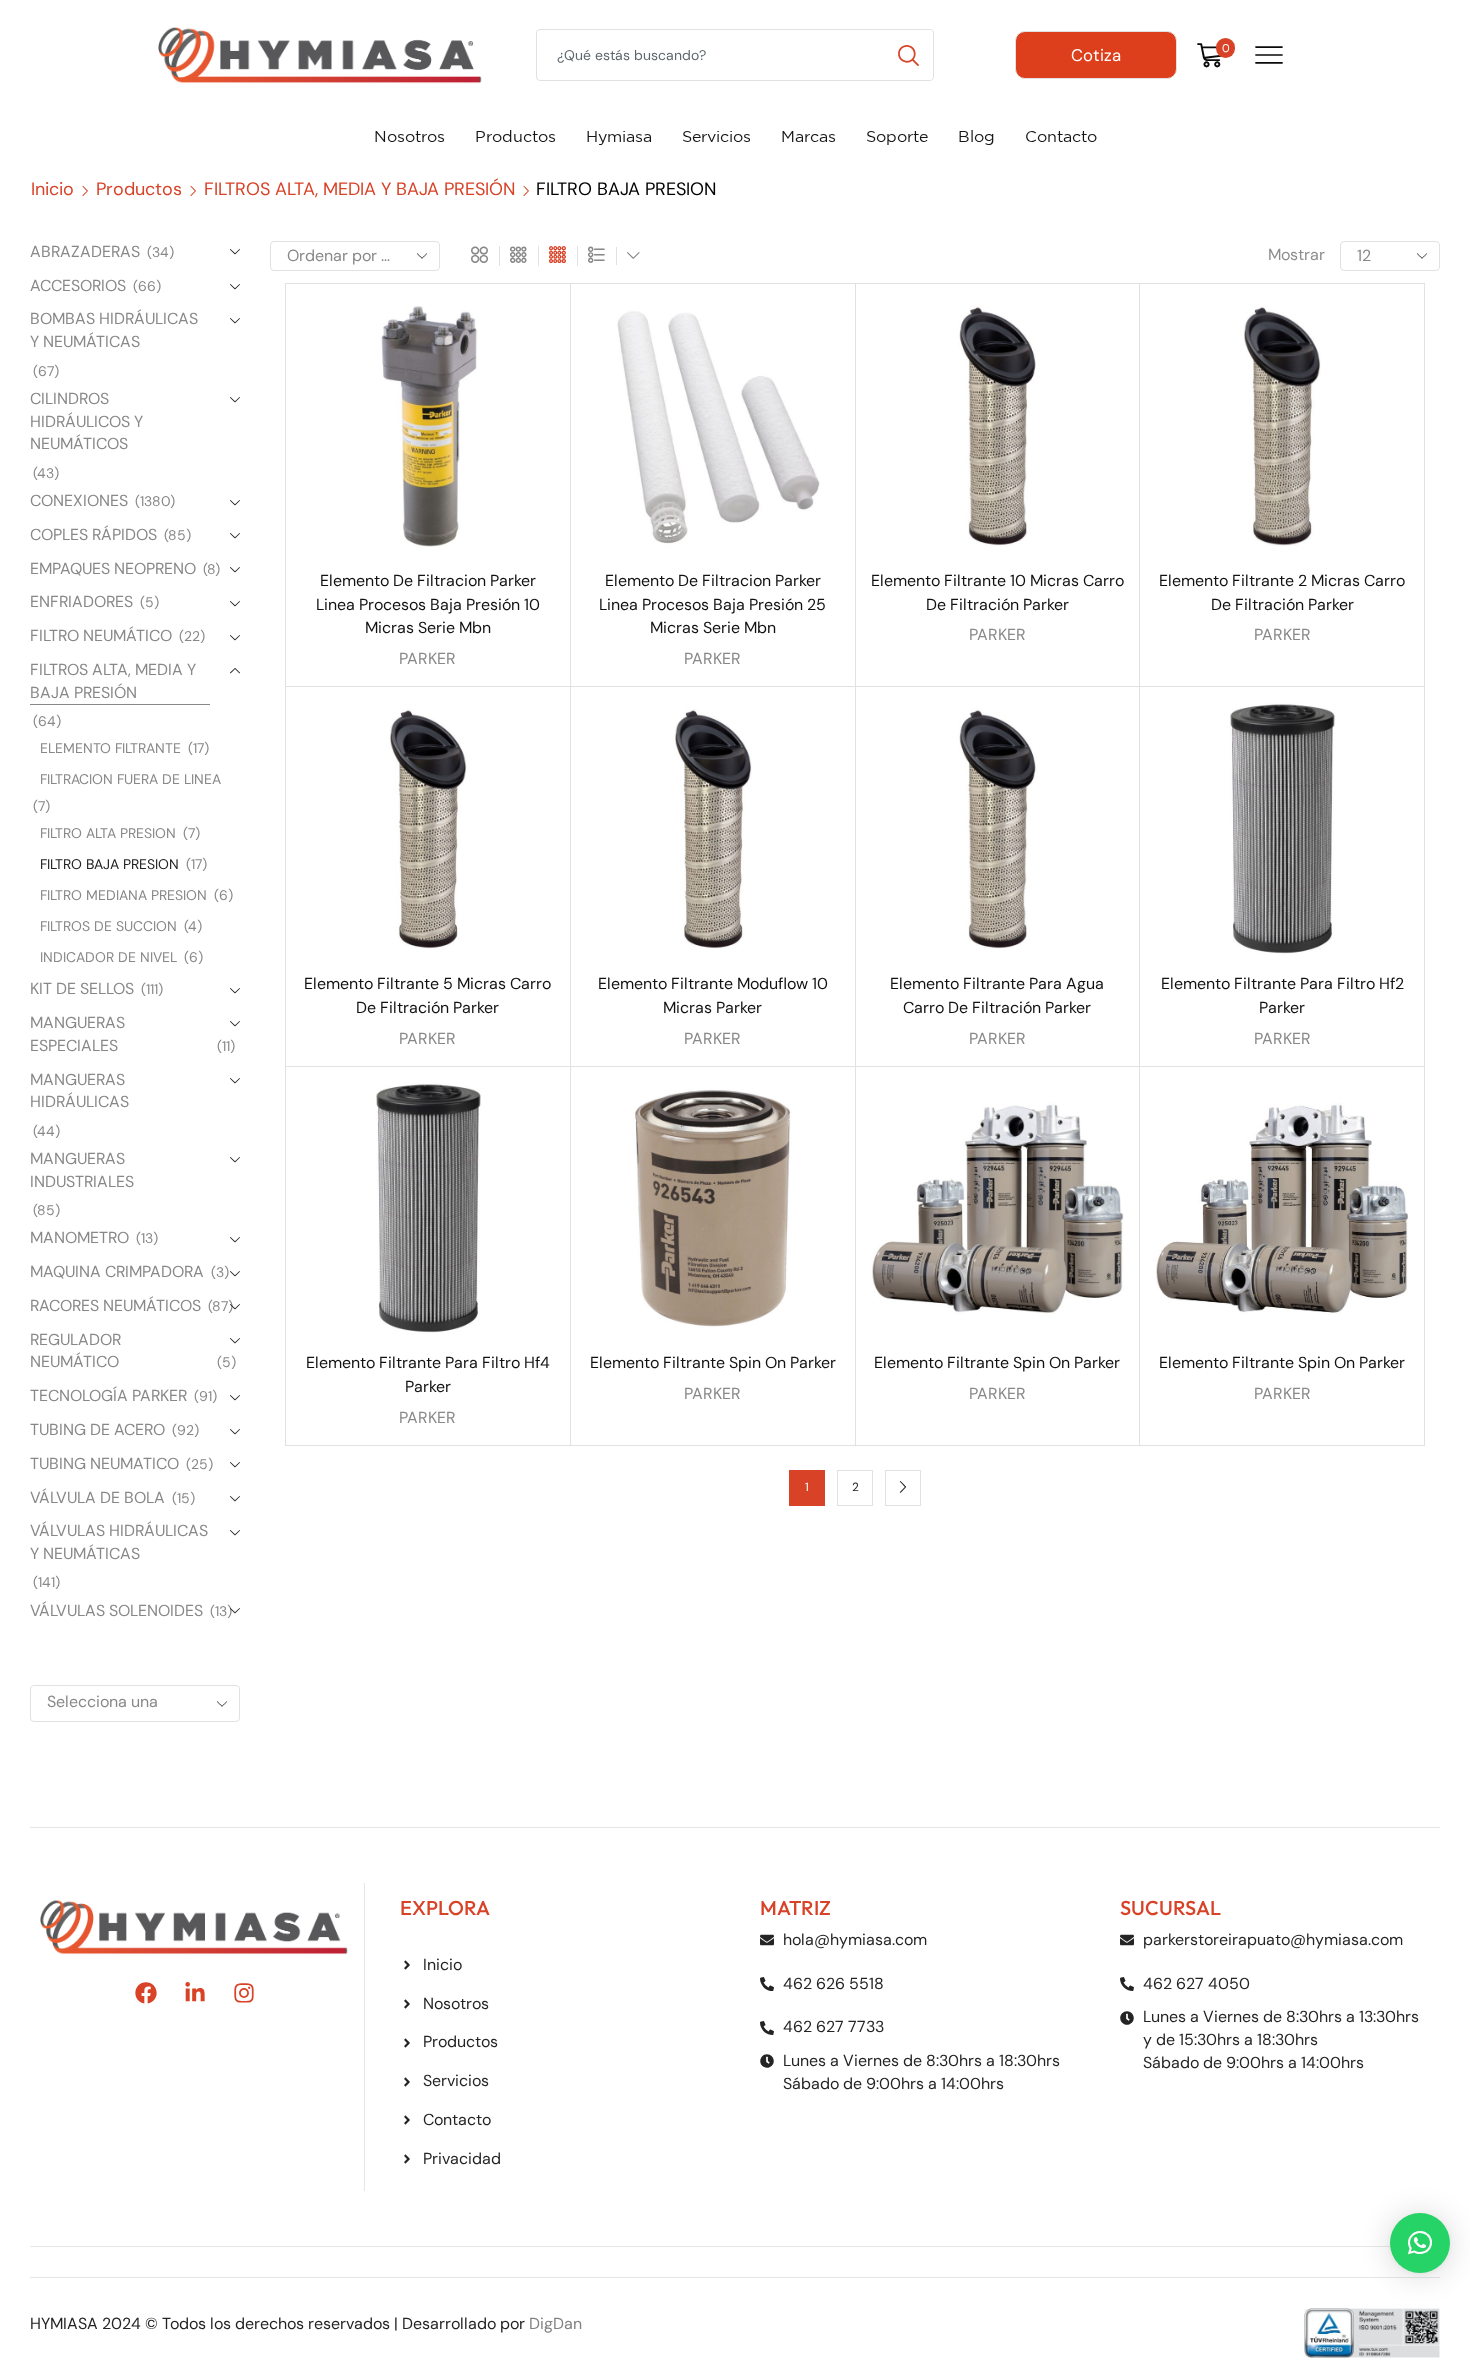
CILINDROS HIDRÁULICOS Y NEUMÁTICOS (86, 421)
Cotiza (1096, 55)
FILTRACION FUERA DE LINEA (130, 779)
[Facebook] (146, 1993)
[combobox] (135, 1703)
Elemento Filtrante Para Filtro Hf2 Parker (1282, 995)
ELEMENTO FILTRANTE (110, 748)
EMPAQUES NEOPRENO (113, 568)
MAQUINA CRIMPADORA (117, 1271)
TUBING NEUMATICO (104, 1463)
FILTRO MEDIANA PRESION (123, 895)
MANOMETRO (79, 1237)
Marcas (808, 136)
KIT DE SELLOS (82, 988)
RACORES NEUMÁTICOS (115, 1305)
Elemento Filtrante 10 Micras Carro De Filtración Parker (997, 592)
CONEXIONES (79, 500)
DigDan (555, 2323)
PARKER (427, 658)
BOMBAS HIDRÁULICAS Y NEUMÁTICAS (114, 330)
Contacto (1061, 136)
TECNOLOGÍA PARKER (108, 1395)
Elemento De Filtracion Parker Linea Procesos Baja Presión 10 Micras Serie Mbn (428, 604)
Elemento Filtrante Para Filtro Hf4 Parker (428, 1374)
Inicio (52, 189)
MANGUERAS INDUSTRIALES (82, 1170)
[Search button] (908, 55)
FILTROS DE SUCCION (108, 926)
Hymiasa (619, 136)
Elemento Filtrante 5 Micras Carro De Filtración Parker (427, 995)
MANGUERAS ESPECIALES (77, 1034)
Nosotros (409, 136)
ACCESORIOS (78, 285)
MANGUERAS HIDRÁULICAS (79, 1091)
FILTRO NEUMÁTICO (101, 635)
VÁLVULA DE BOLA (97, 1497)
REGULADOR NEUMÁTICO (75, 1351)
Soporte (897, 136)
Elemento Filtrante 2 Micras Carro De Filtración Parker (1282, 592)
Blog (976, 136)
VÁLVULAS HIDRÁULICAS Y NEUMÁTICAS (119, 1542)
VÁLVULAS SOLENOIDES (116, 1610)
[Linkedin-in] (195, 1993)
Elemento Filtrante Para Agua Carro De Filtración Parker (997, 995)
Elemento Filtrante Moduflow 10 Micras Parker (713, 995)
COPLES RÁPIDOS (93, 534)
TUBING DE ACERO (97, 1429)
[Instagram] (244, 1993)
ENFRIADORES (81, 601)
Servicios (716, 136)
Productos (515, 136)
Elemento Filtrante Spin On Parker (713, 1362)
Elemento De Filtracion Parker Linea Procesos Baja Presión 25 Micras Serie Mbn (712, 604)
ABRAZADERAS (85, 251)
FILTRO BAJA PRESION (109, 864)
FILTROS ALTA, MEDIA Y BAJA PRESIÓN (359, 189)
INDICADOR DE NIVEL (108, 957)
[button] (1420, 2243)
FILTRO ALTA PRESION (108, 833)
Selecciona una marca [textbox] (102, 1718)
